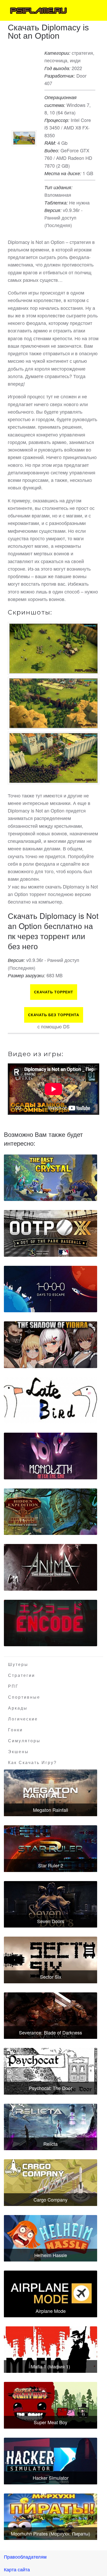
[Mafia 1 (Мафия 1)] (51, 2350)
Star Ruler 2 (51, 1865)
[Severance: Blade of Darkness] (51, 2016)
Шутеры (18, 1665)
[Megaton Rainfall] (51, 1793)
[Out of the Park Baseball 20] (51, 1233)
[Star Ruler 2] (51, 1849)
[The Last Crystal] (51, 1178)
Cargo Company (51, 2199)
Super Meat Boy (51, 2422)
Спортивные (24, 1697)
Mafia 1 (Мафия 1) (51, 2366)
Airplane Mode (51, 2311)
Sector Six (51, 1977)
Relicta (51, 2144)
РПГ (13, 1686)
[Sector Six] (51, 1960)
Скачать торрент (54, 992)
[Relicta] (51, 2127)
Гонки (15, 1730)
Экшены (18, 1752)
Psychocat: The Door (51, 2088)
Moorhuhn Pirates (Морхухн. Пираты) (51, 2533)
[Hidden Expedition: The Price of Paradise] (51, 1512)
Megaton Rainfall (51, 1810)
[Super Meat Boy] (51, 2405)
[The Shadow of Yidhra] (51, 1345)
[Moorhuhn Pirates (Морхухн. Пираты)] (51, 2517)
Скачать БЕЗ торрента (54, 1015)
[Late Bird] (51, 1400)
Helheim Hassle (51, 2255)
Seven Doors (51, 1921)
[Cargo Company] (51, 2183)
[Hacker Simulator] (51, 2461)
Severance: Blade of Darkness (51, 2032)
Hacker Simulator (51, 2478)
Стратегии (22, 1675)
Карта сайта (17, 2569)
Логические (23, 1719)
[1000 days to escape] (51, 1289)
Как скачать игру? (32, 1763)
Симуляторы (24, 1741)
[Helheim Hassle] (51, 2238)
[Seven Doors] (51, 1904)
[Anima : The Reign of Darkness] (51, 1567)
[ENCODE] (51, 1623)
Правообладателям (25, 2557)
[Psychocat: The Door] (51, 2071)
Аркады (18, 1708)
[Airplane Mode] (51, 2294)
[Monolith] (51, 1456)
